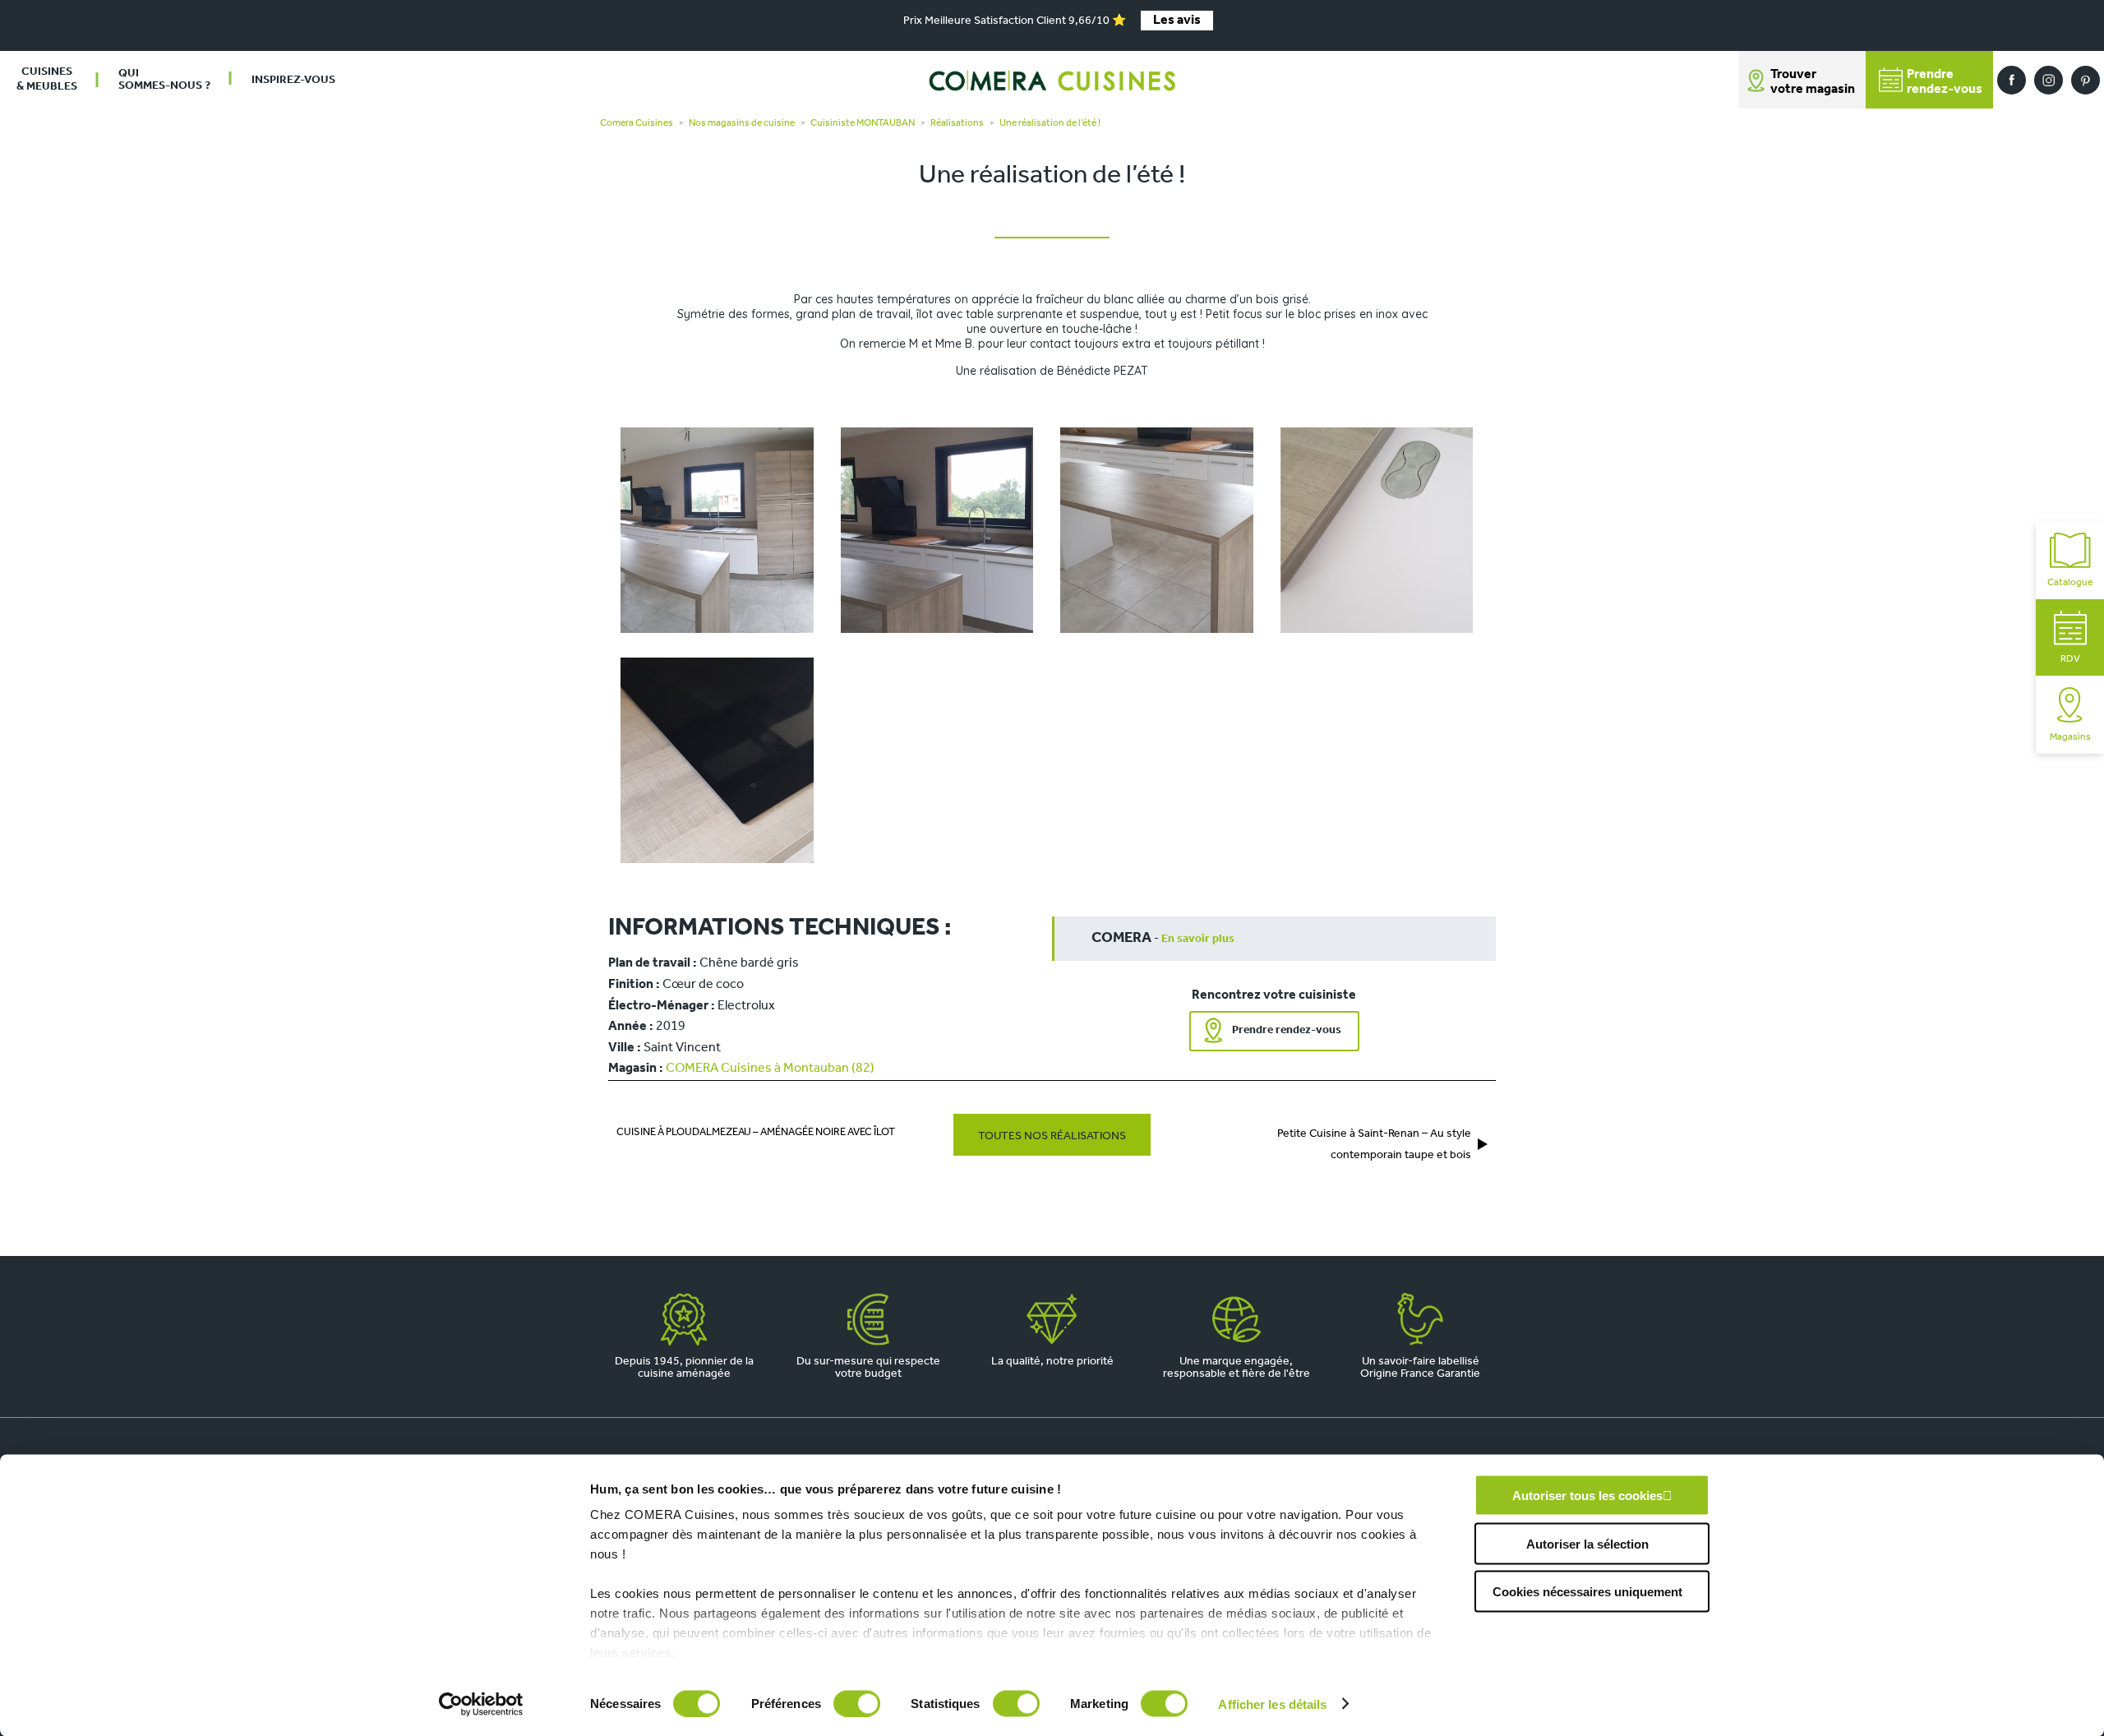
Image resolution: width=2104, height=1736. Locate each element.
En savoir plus (1198, 939)
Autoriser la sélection (1587, 1543)
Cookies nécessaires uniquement (1587, 1592)
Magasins (2070, 737)
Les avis (1177, 21)
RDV (2070, 659)
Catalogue (2070, 583)
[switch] (857, 1703)
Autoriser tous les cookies (1587, 1496)
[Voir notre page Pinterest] (2086, 80)
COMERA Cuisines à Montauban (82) (770, 1069)
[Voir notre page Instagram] (2049, 80)
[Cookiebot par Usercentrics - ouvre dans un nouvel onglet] (481, 1704)
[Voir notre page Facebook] (2012, 80)
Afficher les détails (1272, 1704)
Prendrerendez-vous (1945, 82)
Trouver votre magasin (1813, 82)
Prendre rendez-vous (1287, 1030)
